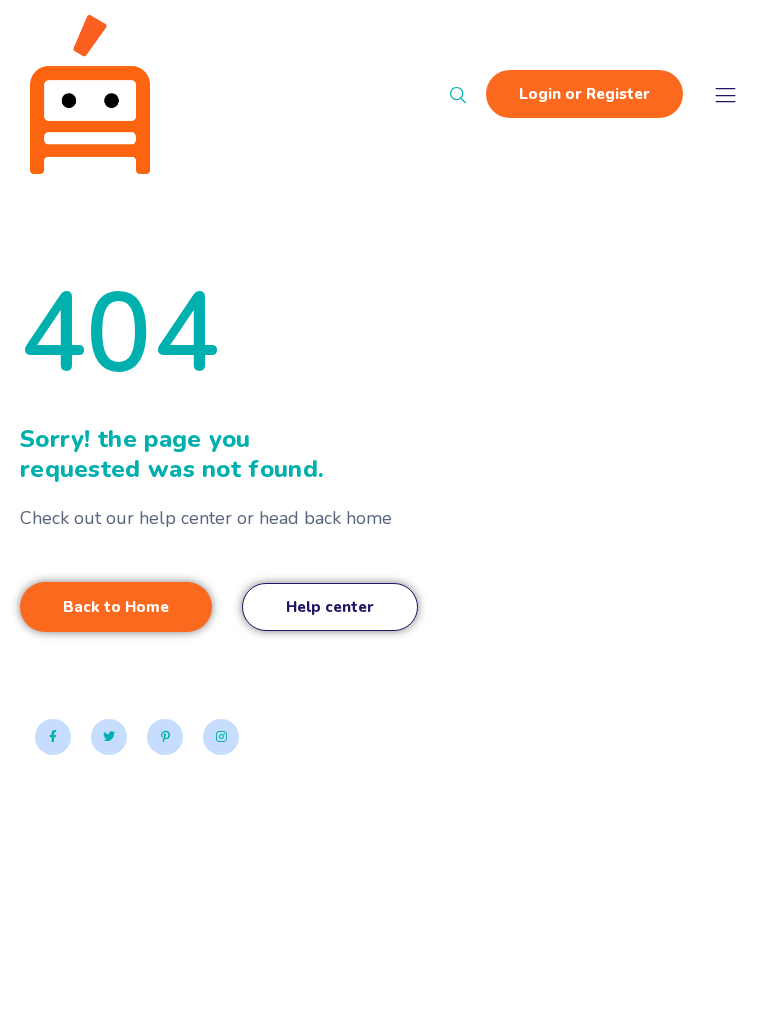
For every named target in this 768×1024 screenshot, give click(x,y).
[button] (116, 607)
